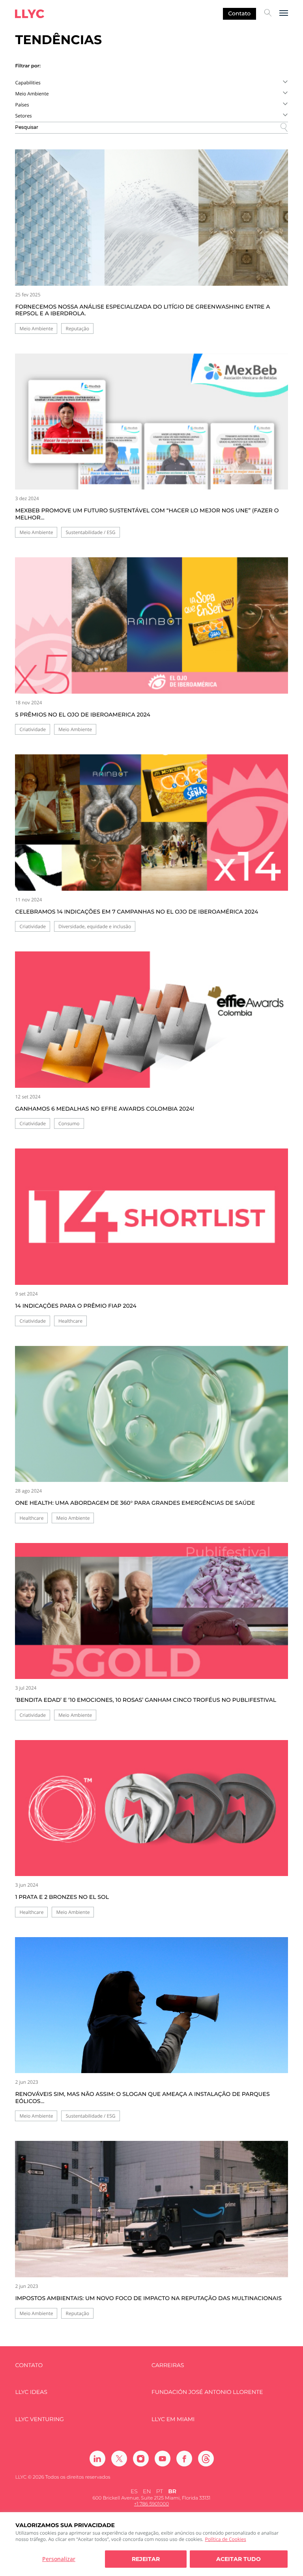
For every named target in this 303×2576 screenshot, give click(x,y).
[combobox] (151, 82)
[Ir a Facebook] (184, 2459)
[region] (151, 2544)
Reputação (77, 329)
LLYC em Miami (173, 2419)
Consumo (69, 1123)
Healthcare (70, 1321)
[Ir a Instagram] (141, 2459)
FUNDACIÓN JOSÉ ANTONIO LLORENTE (207, 2392)
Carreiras (168, 2365)
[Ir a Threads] (206, 2459)
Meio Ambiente (36, 329)
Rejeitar (146, 2559)
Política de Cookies (225, 2539)
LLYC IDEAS (31, 2392)
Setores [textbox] (23, 116)
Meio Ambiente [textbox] (32, 94)
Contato (239, 13)
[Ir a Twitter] (119, 2459)
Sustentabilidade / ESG (90, 532)
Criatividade (33, 729)
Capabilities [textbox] (28, 83)
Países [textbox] (22, 105)
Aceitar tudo (238, 2559)
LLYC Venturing (39, 2419)
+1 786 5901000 (151, 2504)
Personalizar (59, 2559)
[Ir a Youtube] (163, 2459)
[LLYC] (30, 14)
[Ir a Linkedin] (97, 2459)
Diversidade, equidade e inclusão (95, 926)
